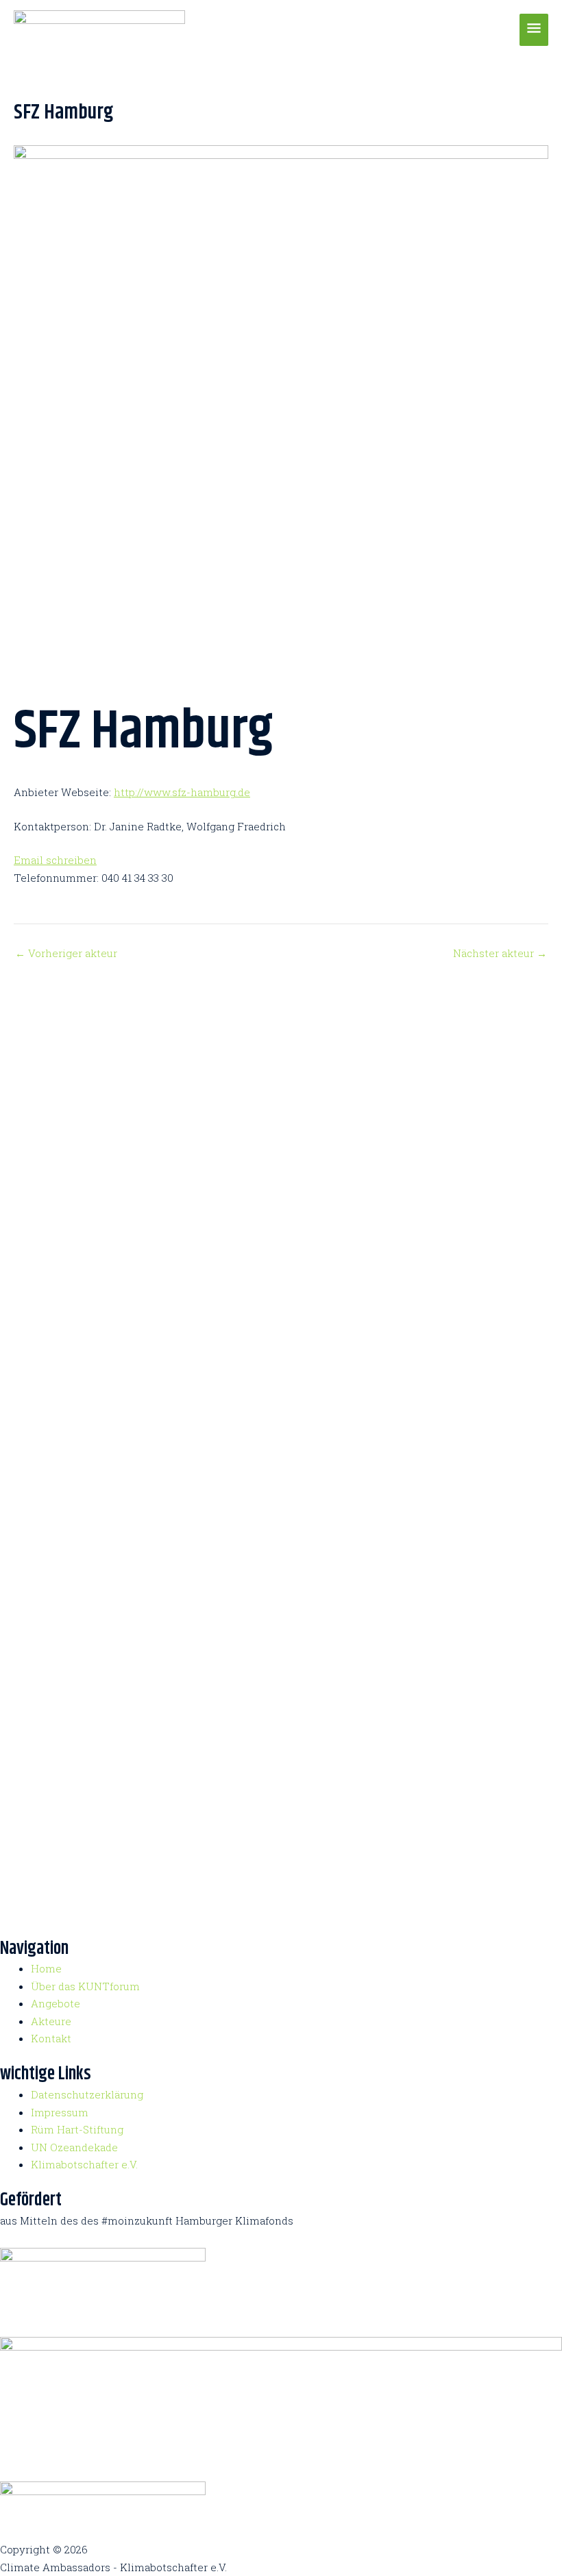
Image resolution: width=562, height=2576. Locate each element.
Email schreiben (55, 860)
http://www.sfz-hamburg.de (182, 792)
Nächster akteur (500, 953)
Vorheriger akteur (66, 953)
